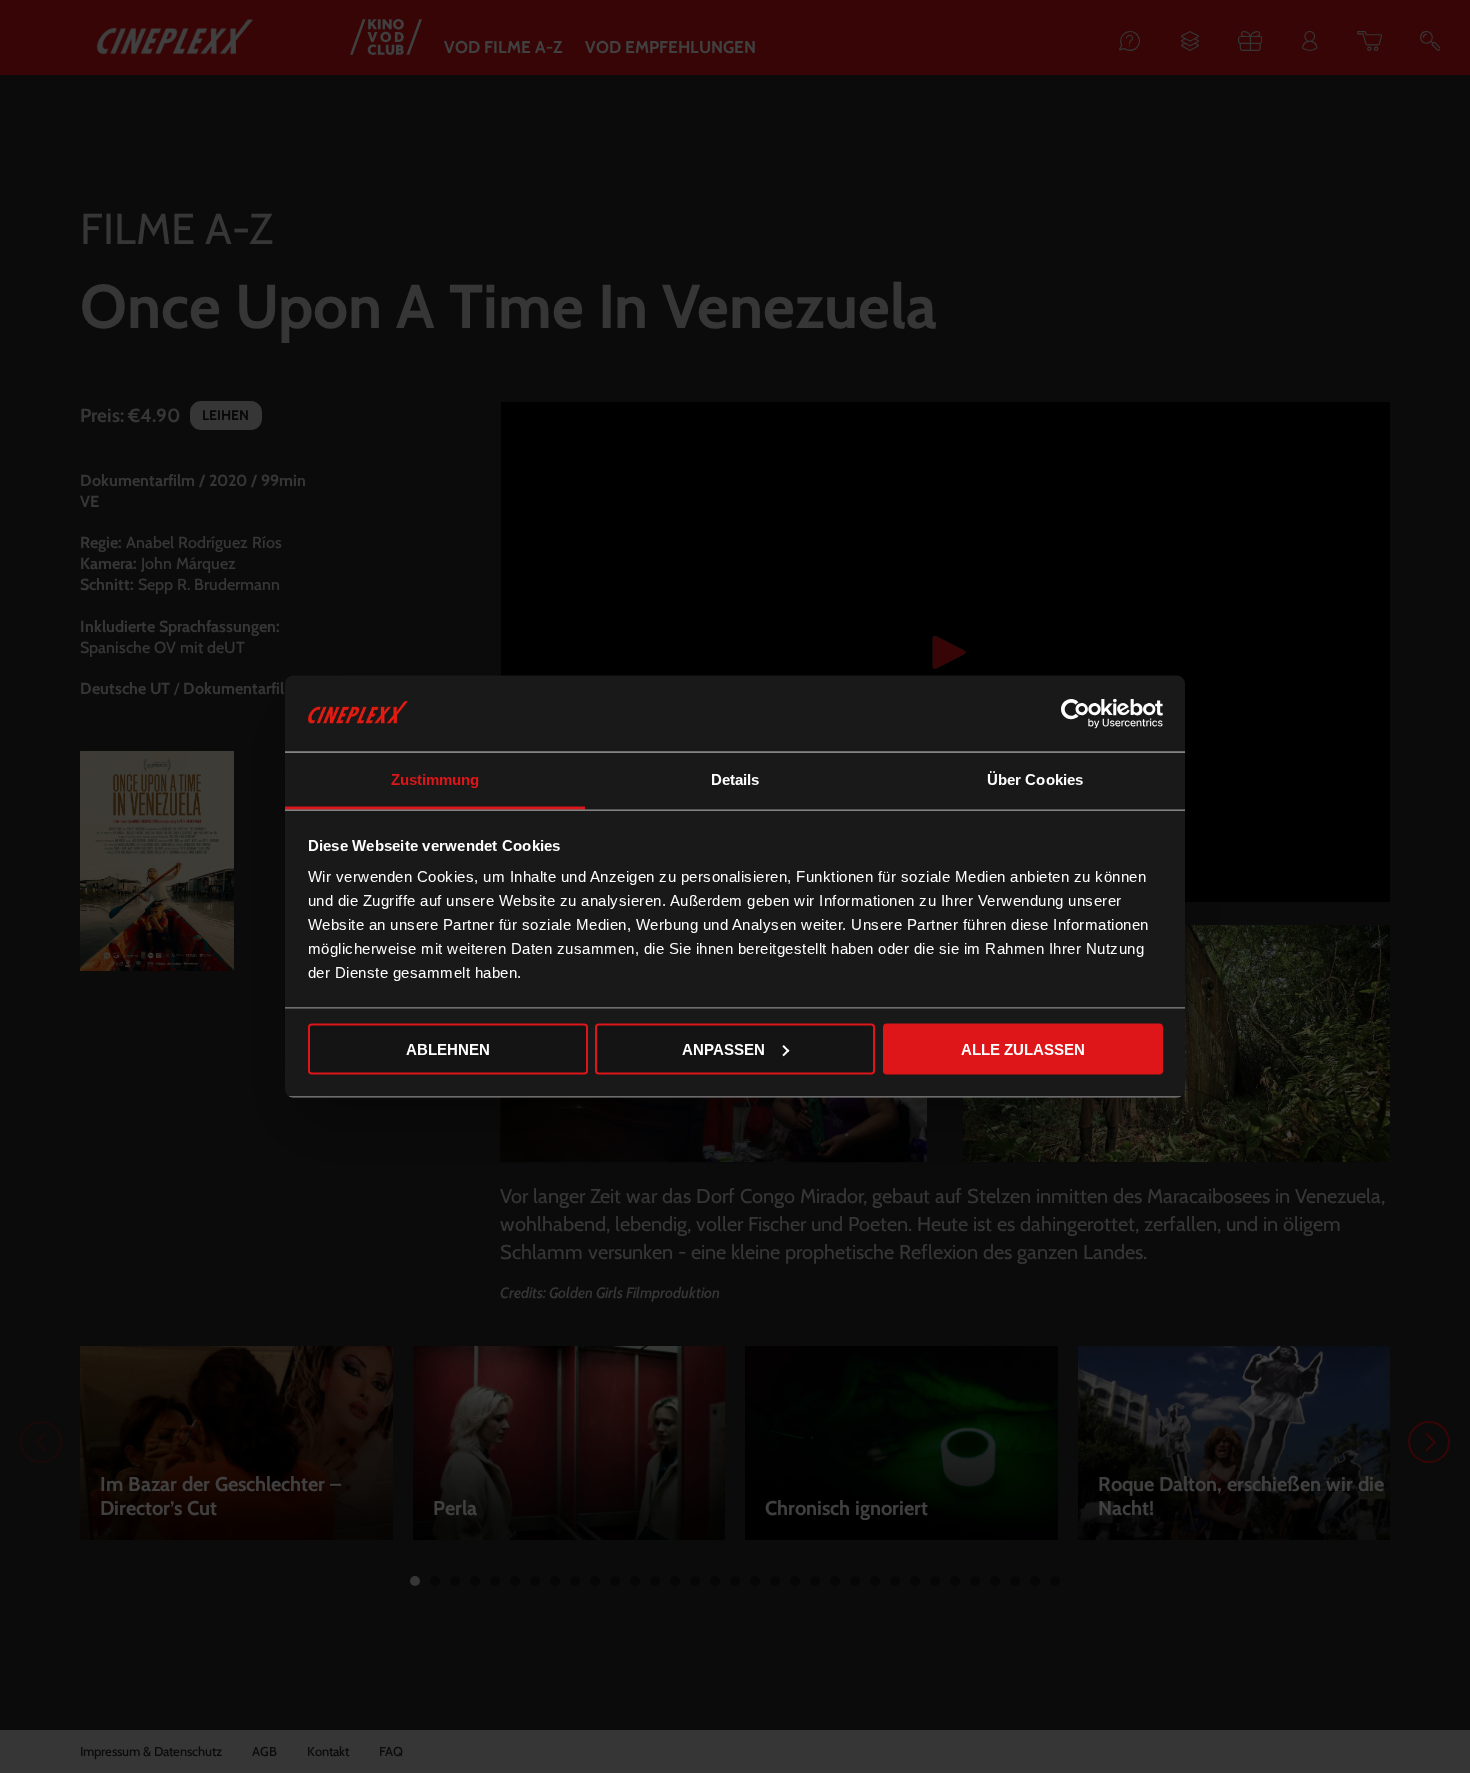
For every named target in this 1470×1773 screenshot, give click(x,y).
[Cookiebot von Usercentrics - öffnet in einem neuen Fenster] (1075, 714)
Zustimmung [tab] (435, 779)
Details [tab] (735, 779)
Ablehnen (448, 1048)
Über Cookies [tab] (1035, 779)
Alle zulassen (1023, 1048)
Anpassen (723, 1048)
